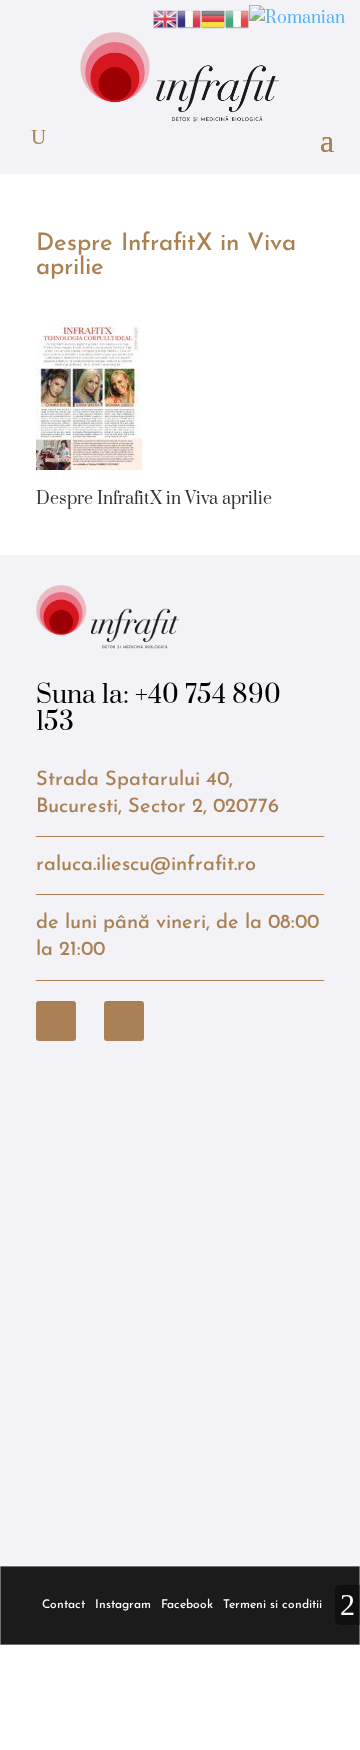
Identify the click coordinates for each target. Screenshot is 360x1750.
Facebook (187, 1605)
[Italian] (237, 18)
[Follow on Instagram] (124, 1021)
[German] (213, 18)
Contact (63, 1605)
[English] (165, 18)
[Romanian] (297, 18)
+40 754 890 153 (158, 709)
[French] (189, 18)
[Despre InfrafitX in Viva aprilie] (89, 456)
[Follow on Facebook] (56, 1021)
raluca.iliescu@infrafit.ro (146, 865)
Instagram (123, 1605)
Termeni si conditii (272, 1605)
